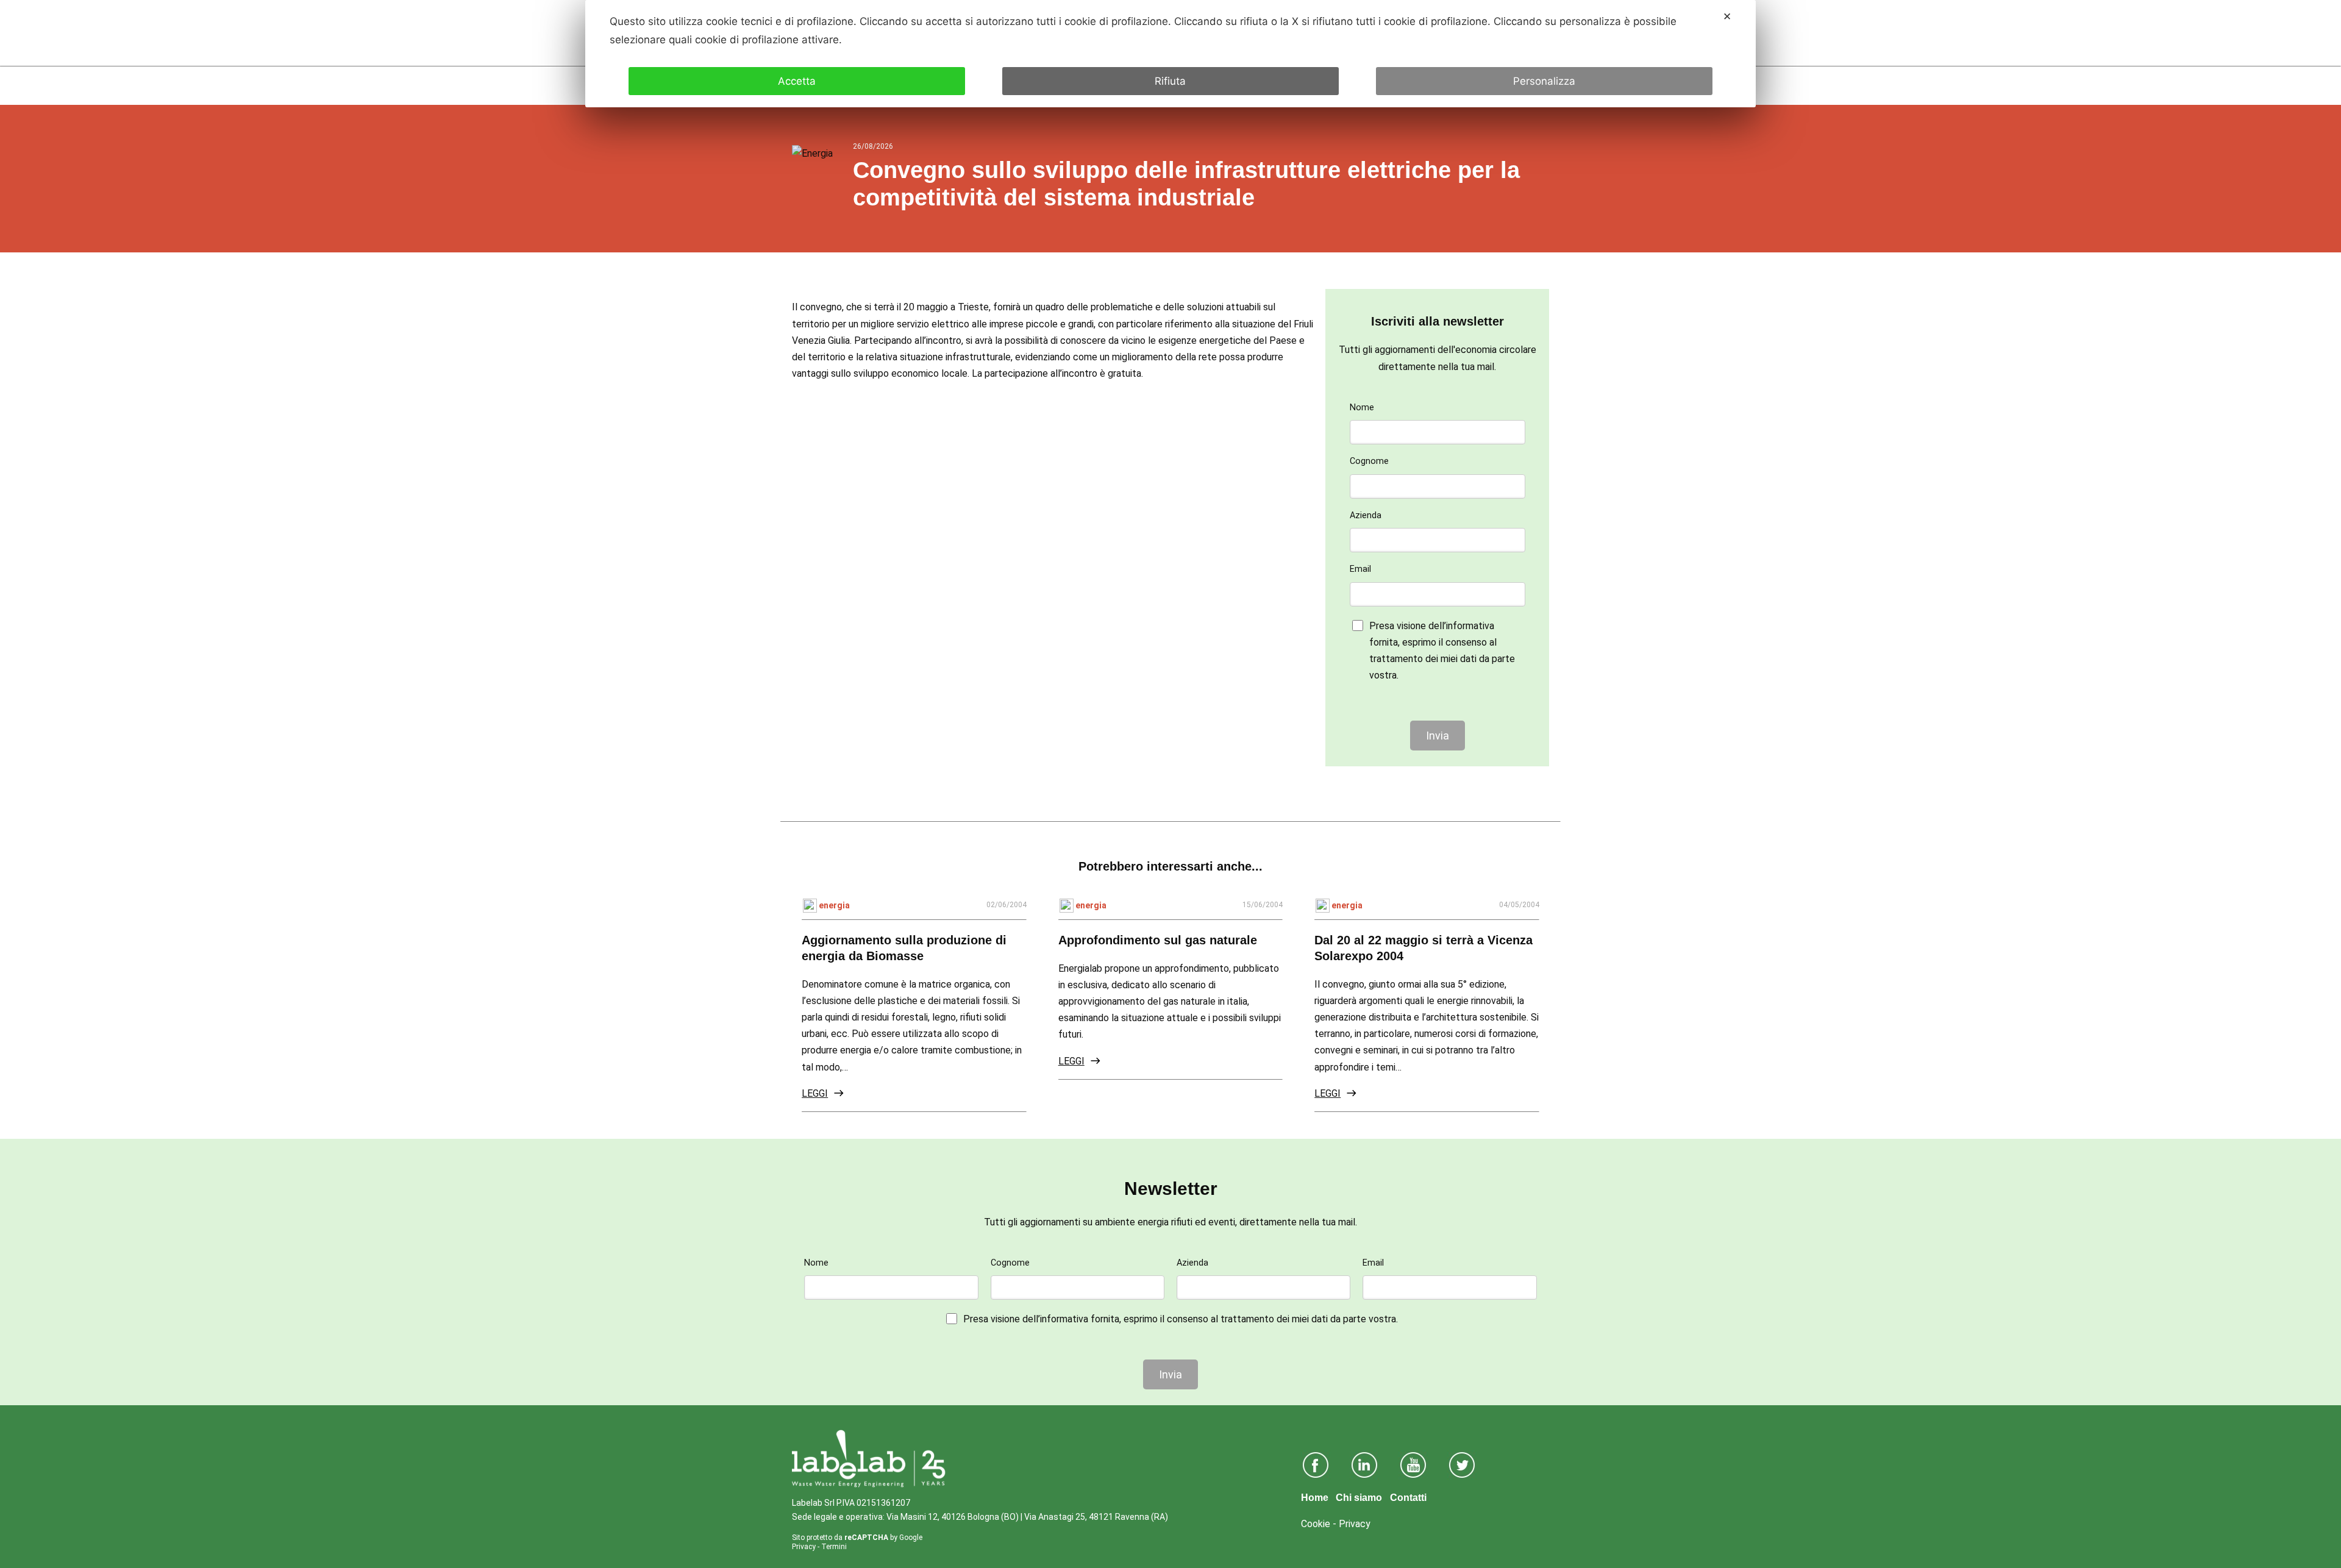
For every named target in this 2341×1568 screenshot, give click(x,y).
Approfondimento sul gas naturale (1158, 940)
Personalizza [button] (1544, 81)
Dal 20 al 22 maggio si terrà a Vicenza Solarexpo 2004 (1423, 948)
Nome (1362, 408)
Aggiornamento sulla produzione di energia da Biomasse (904, 948)
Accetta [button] (797, 81)
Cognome (1369, 461)
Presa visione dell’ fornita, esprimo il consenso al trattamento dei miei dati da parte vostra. (1442, 651)
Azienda (1366, 515)
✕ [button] (1727, 16)
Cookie (1316, 1524)
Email (1360, 569)
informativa (1470, 626)
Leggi (815, 1093)
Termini (834, 1547)
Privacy (804, 1547)
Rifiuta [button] (1170, 81)
